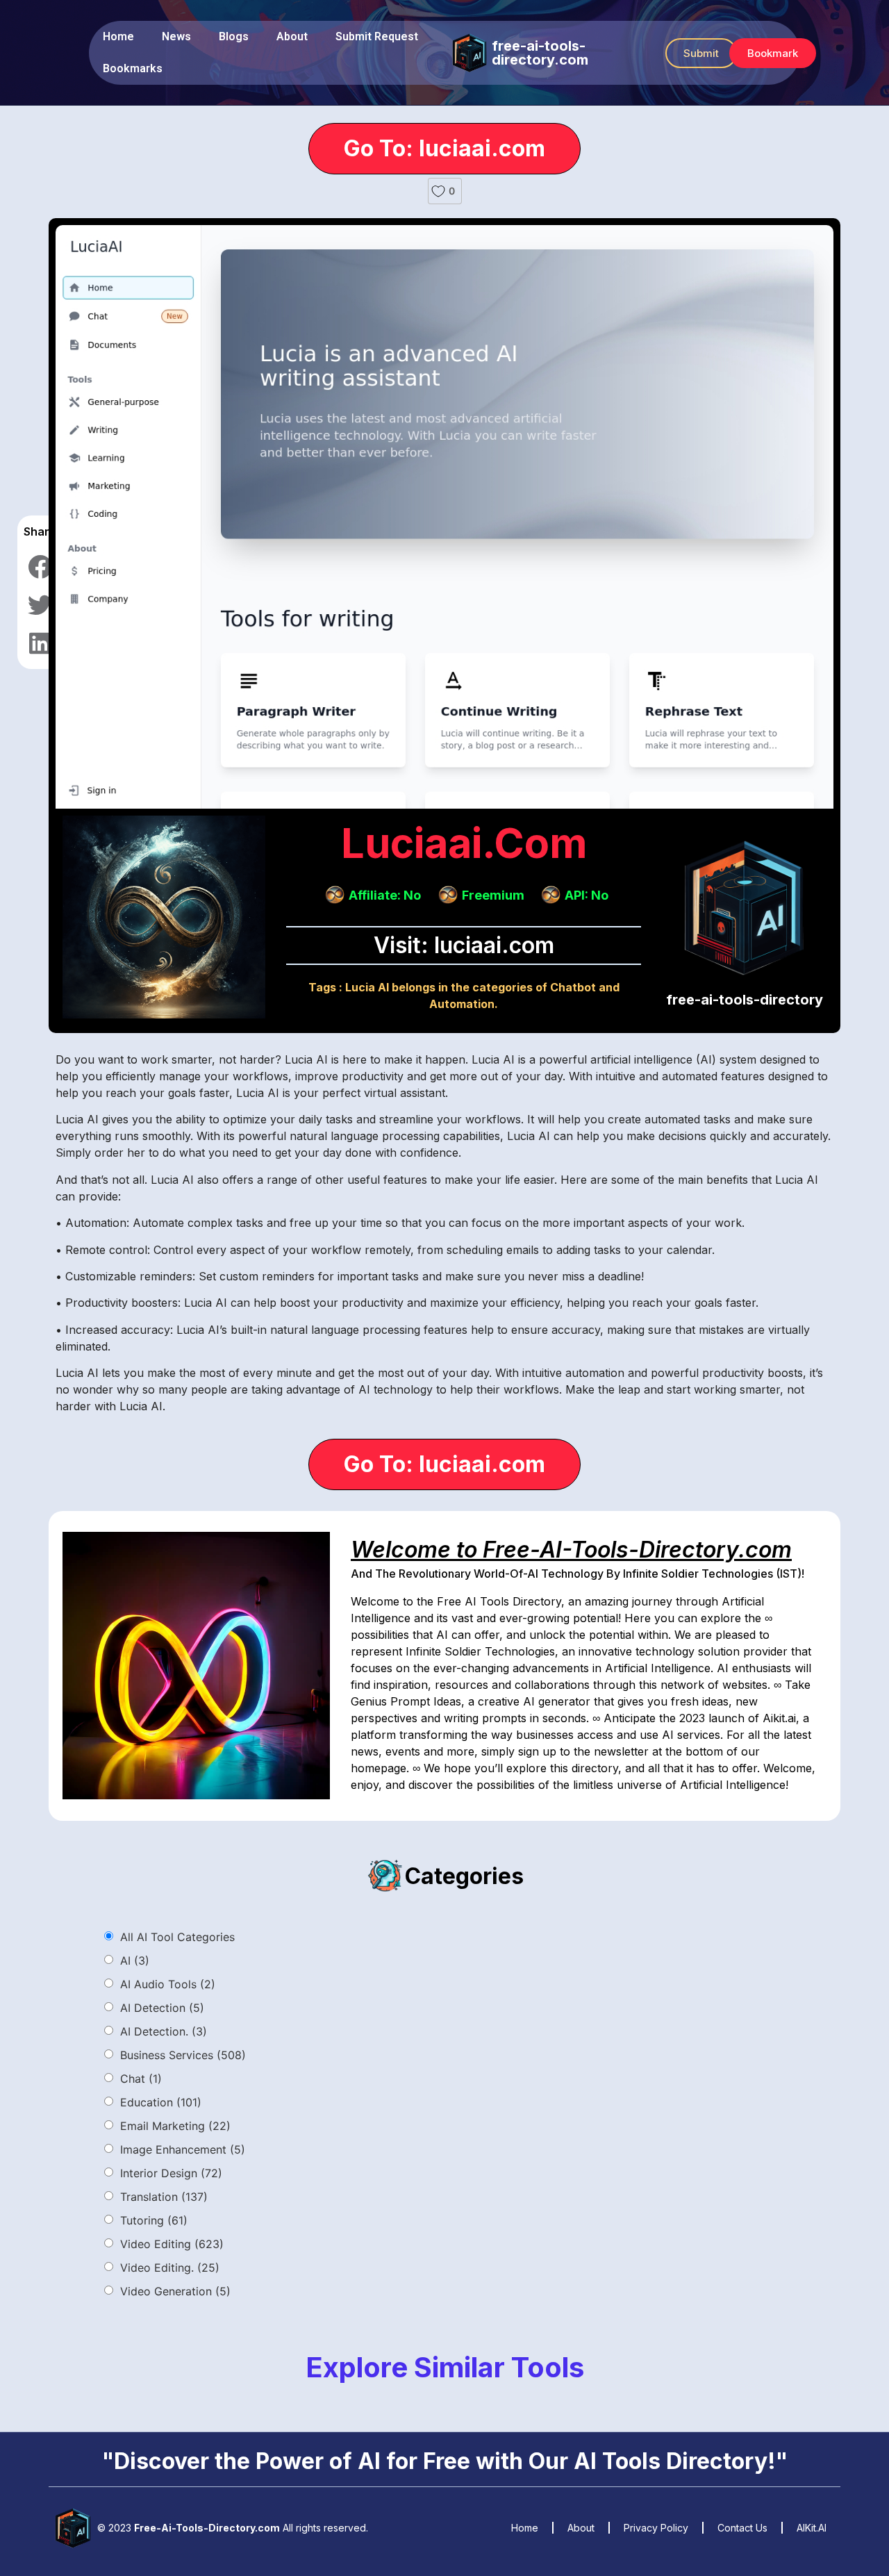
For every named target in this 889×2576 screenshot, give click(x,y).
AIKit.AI (812, 2528)
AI (135, 1960)
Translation (164, 2197)
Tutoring (154, 2220)
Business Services (183, 2055)
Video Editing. (170, 2268)
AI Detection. (164, 2031)
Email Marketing (175, 2126)
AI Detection (162, 2008)
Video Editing (172, 2244)
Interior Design (171, 2173)
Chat (141, 2079)
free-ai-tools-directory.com (540, 53)
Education (161, 2102)
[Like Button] (438, 191)
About (292, 36)
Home (118, 36)
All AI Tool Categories (177, 1937)
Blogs (234, 36)
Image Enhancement (183, 2149)
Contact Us (742, 2528)
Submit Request (377, 36)
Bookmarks (133, 68)
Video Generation (175, 2291)
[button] (701, 53)
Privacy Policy (656, 2528)
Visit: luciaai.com (464, 945)
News (176, 36)
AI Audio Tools (168, 1984)
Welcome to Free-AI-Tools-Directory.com (571, 1550)
